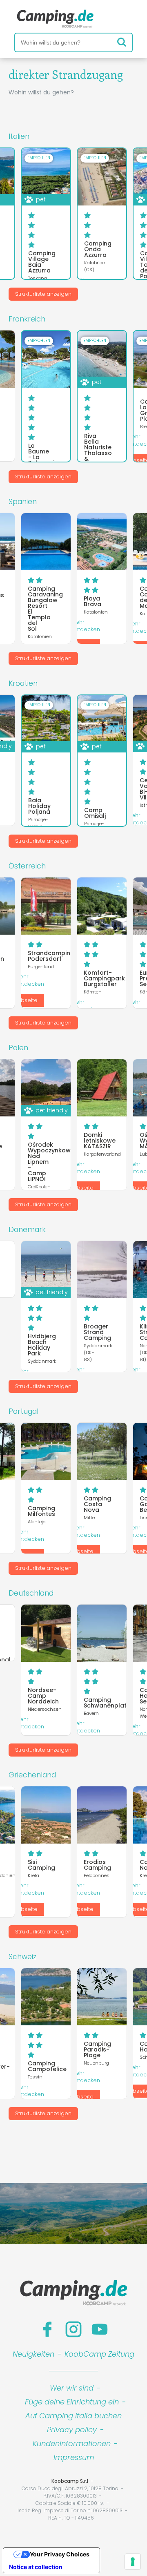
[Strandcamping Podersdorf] (46, 906)
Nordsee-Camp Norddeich (43, 1696)
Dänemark (27, 1230)
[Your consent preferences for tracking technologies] (133, 2562)
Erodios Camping (97, 1865)
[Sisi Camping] (46, 1815)
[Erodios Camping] (102, 1815)
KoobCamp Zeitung (99, 2354)
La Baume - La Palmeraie (43, 454)
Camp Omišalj (95, 813)
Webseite (25, 1000)
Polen (18, 1048)
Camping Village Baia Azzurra (42, 262)
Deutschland (31, 1593)
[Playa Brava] (102, 542)
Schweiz (22, 1957)
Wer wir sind (72, 2388)
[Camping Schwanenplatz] (102, 1633)
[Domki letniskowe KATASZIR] (102, 1088)
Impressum (74, 2457)
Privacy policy (72, 2430)
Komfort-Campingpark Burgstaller (104, 978)
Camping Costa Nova (97, 1504)
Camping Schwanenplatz (107, 1703)
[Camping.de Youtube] (100, 2329)
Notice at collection (36, 2567)
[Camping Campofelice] (46, 1997)
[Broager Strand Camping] (102, 1270)
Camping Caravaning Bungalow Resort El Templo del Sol (45, 609)
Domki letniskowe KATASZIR (100, 1141)
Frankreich (27, 319)
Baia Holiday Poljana (39, 806)
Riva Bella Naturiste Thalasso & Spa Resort (98, 453)
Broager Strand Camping (97, 1332)
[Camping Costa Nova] (102, 1451)
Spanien (23, 502)
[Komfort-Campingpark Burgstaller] (102, 906)
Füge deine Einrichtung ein (72, 2402)
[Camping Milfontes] (46, 1451)
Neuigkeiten (33, 2354)
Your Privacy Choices (60, 2554)
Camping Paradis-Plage (97, 2049)
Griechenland (32, 1775)
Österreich (27, 866)
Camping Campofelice (47, 2066)
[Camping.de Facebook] (47, 2329)
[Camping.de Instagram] (73, 2329)
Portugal (23, 1411)
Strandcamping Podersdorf (51, 956)
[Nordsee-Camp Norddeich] (46, 1633)
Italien (19, 136)
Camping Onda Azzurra (98, 249)
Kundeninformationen (72, 2443)
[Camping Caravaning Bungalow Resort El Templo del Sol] (46, 542)
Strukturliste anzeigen (43, 294)
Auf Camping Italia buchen (73, 2416)
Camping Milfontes (41, 1511)
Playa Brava (92, 601)
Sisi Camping (41, 1865)
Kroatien (23, 683)
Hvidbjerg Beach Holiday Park (42, 1345)
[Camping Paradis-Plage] (102, 1997)
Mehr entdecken (86, 626)
